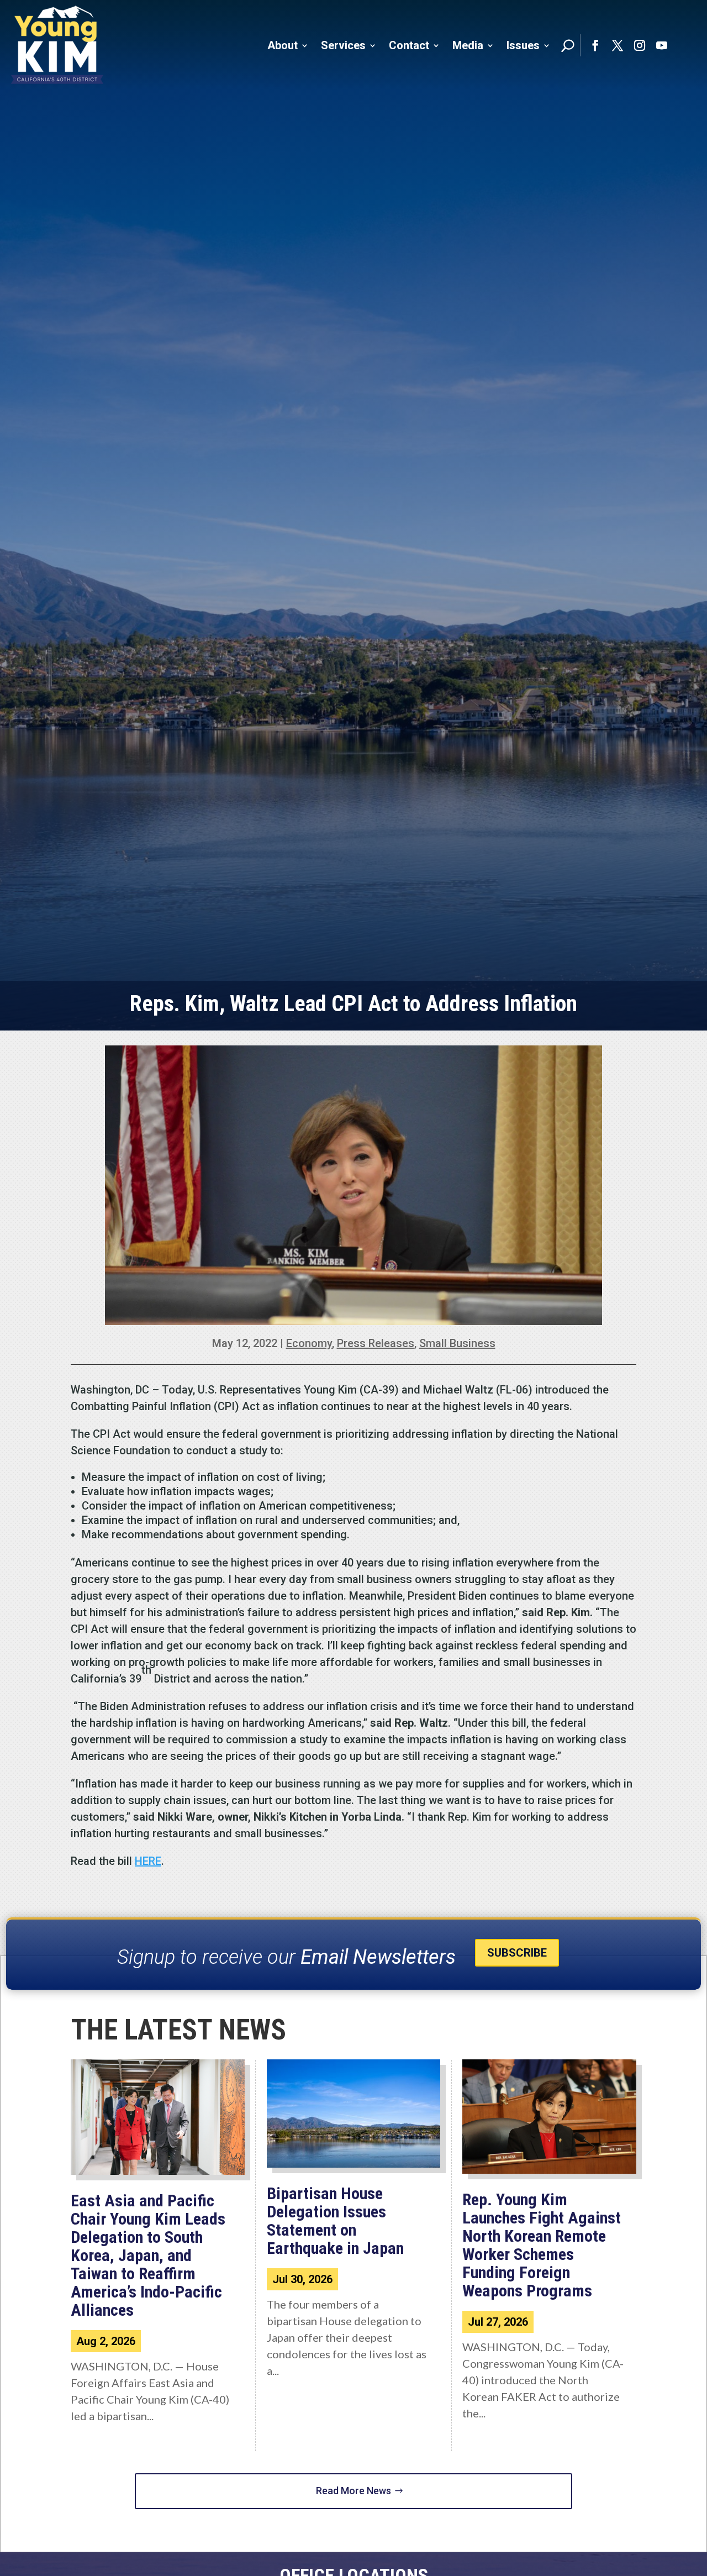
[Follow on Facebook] (595, 45)
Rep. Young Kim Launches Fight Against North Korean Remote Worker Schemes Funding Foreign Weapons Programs (542, 2245)
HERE (148, 1861)
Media (468, 45)
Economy (309, 1343)
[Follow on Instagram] (640, 45)
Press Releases (376, 1343)
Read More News (353, 2491)
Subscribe (517, 1953)
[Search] (568, 45)
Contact (409, 45)
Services (343, 45)
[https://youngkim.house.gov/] (57, 45)
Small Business (457, 1343)
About (283, 45)
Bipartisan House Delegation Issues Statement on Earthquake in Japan (335, 2221)
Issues (523, 45)
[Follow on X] (618, 45)
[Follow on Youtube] (662, 45)
